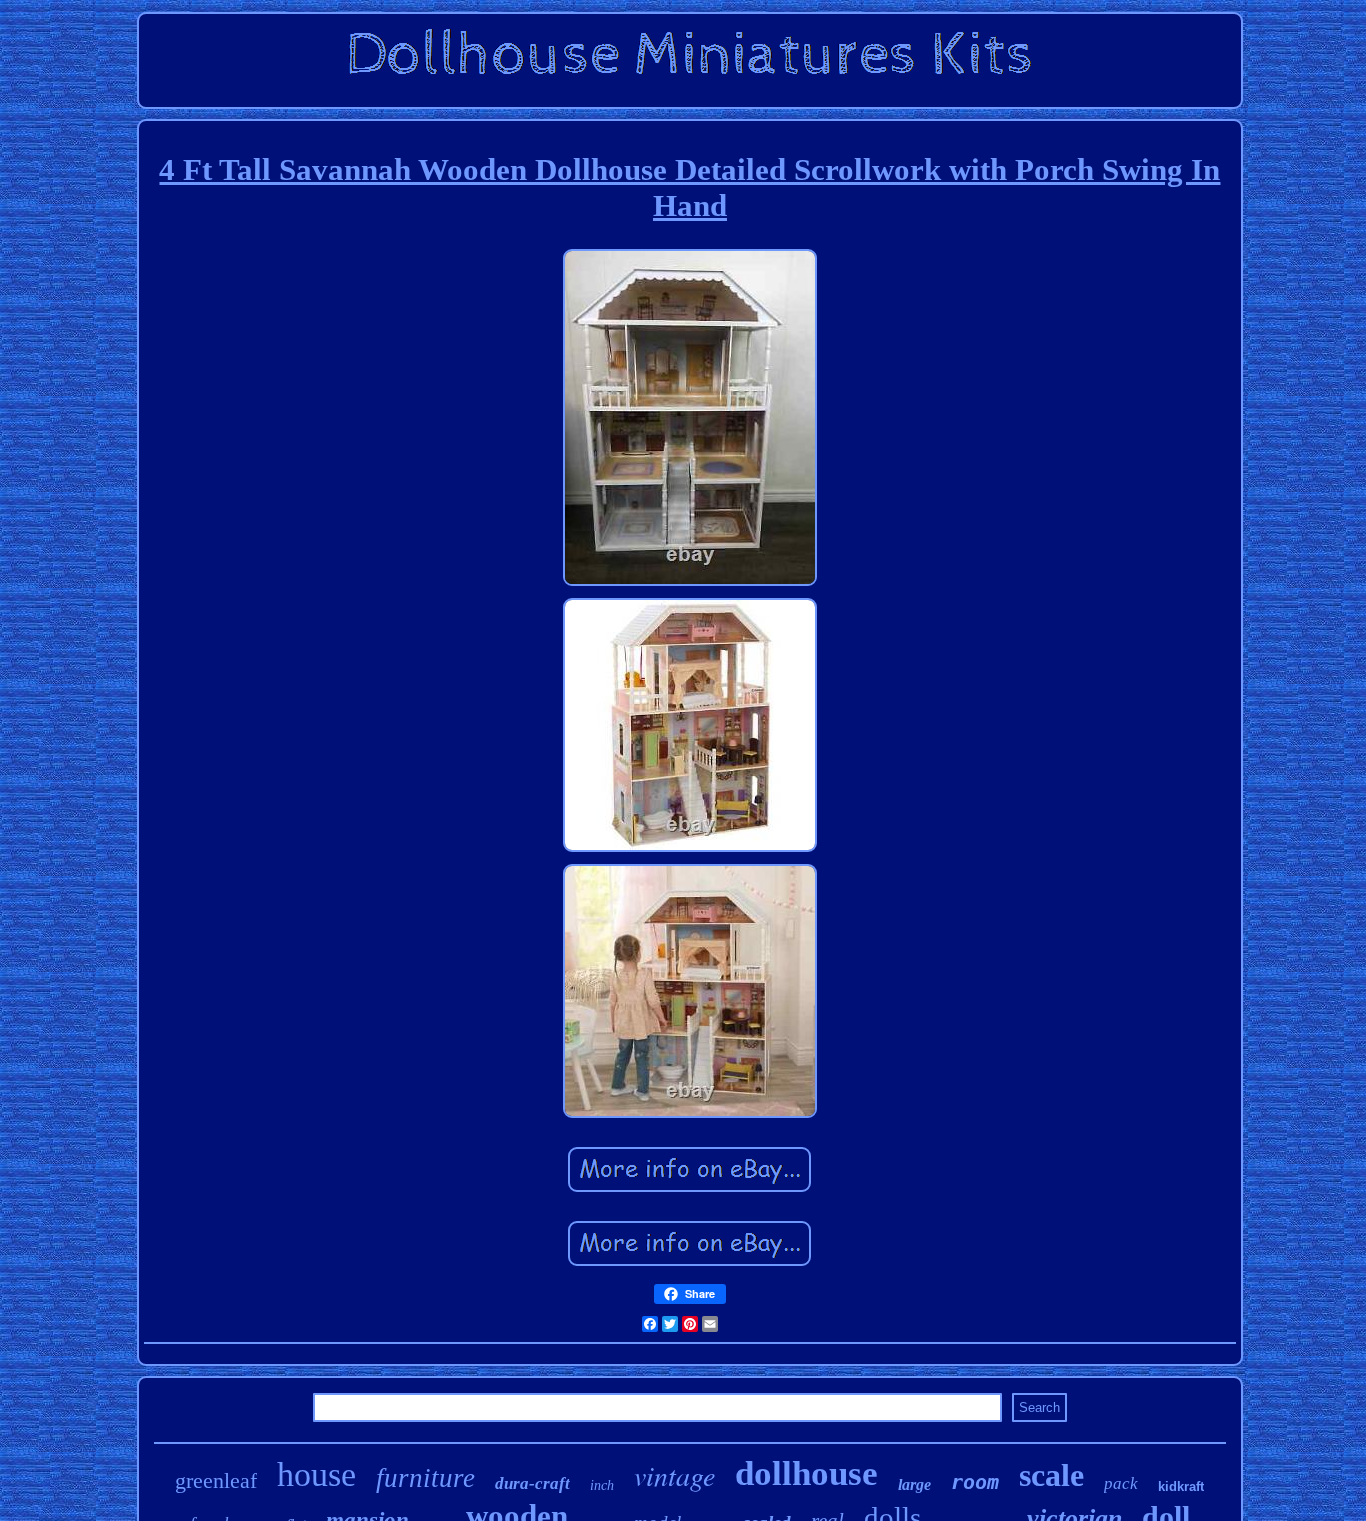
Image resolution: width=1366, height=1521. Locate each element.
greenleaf (216, 1480)
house (316, 1474)
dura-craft (532, 1483)
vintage (674, 1475)
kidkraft (1181, 1486)
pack (1121, 1483)
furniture (425, 1478)
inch (602, 1485)
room (975, 1482)
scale (1051, 1475)
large (914, 1484)
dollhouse (806, 1473)
